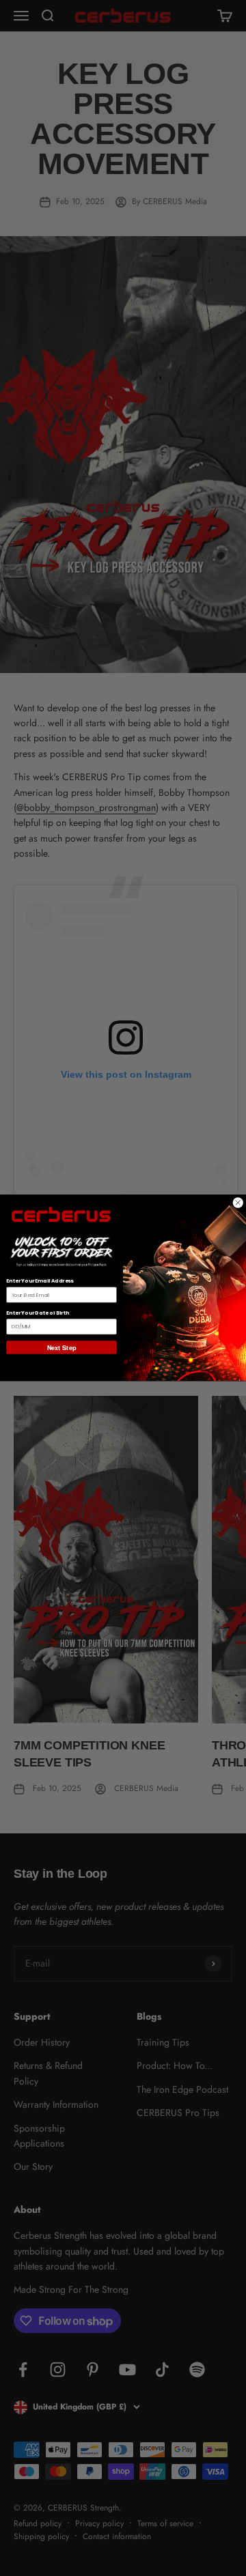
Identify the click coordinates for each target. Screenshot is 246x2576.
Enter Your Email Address (40, 1282)
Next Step (61, 1348)
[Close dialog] (238, 1203)
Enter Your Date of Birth (38, 1314)
